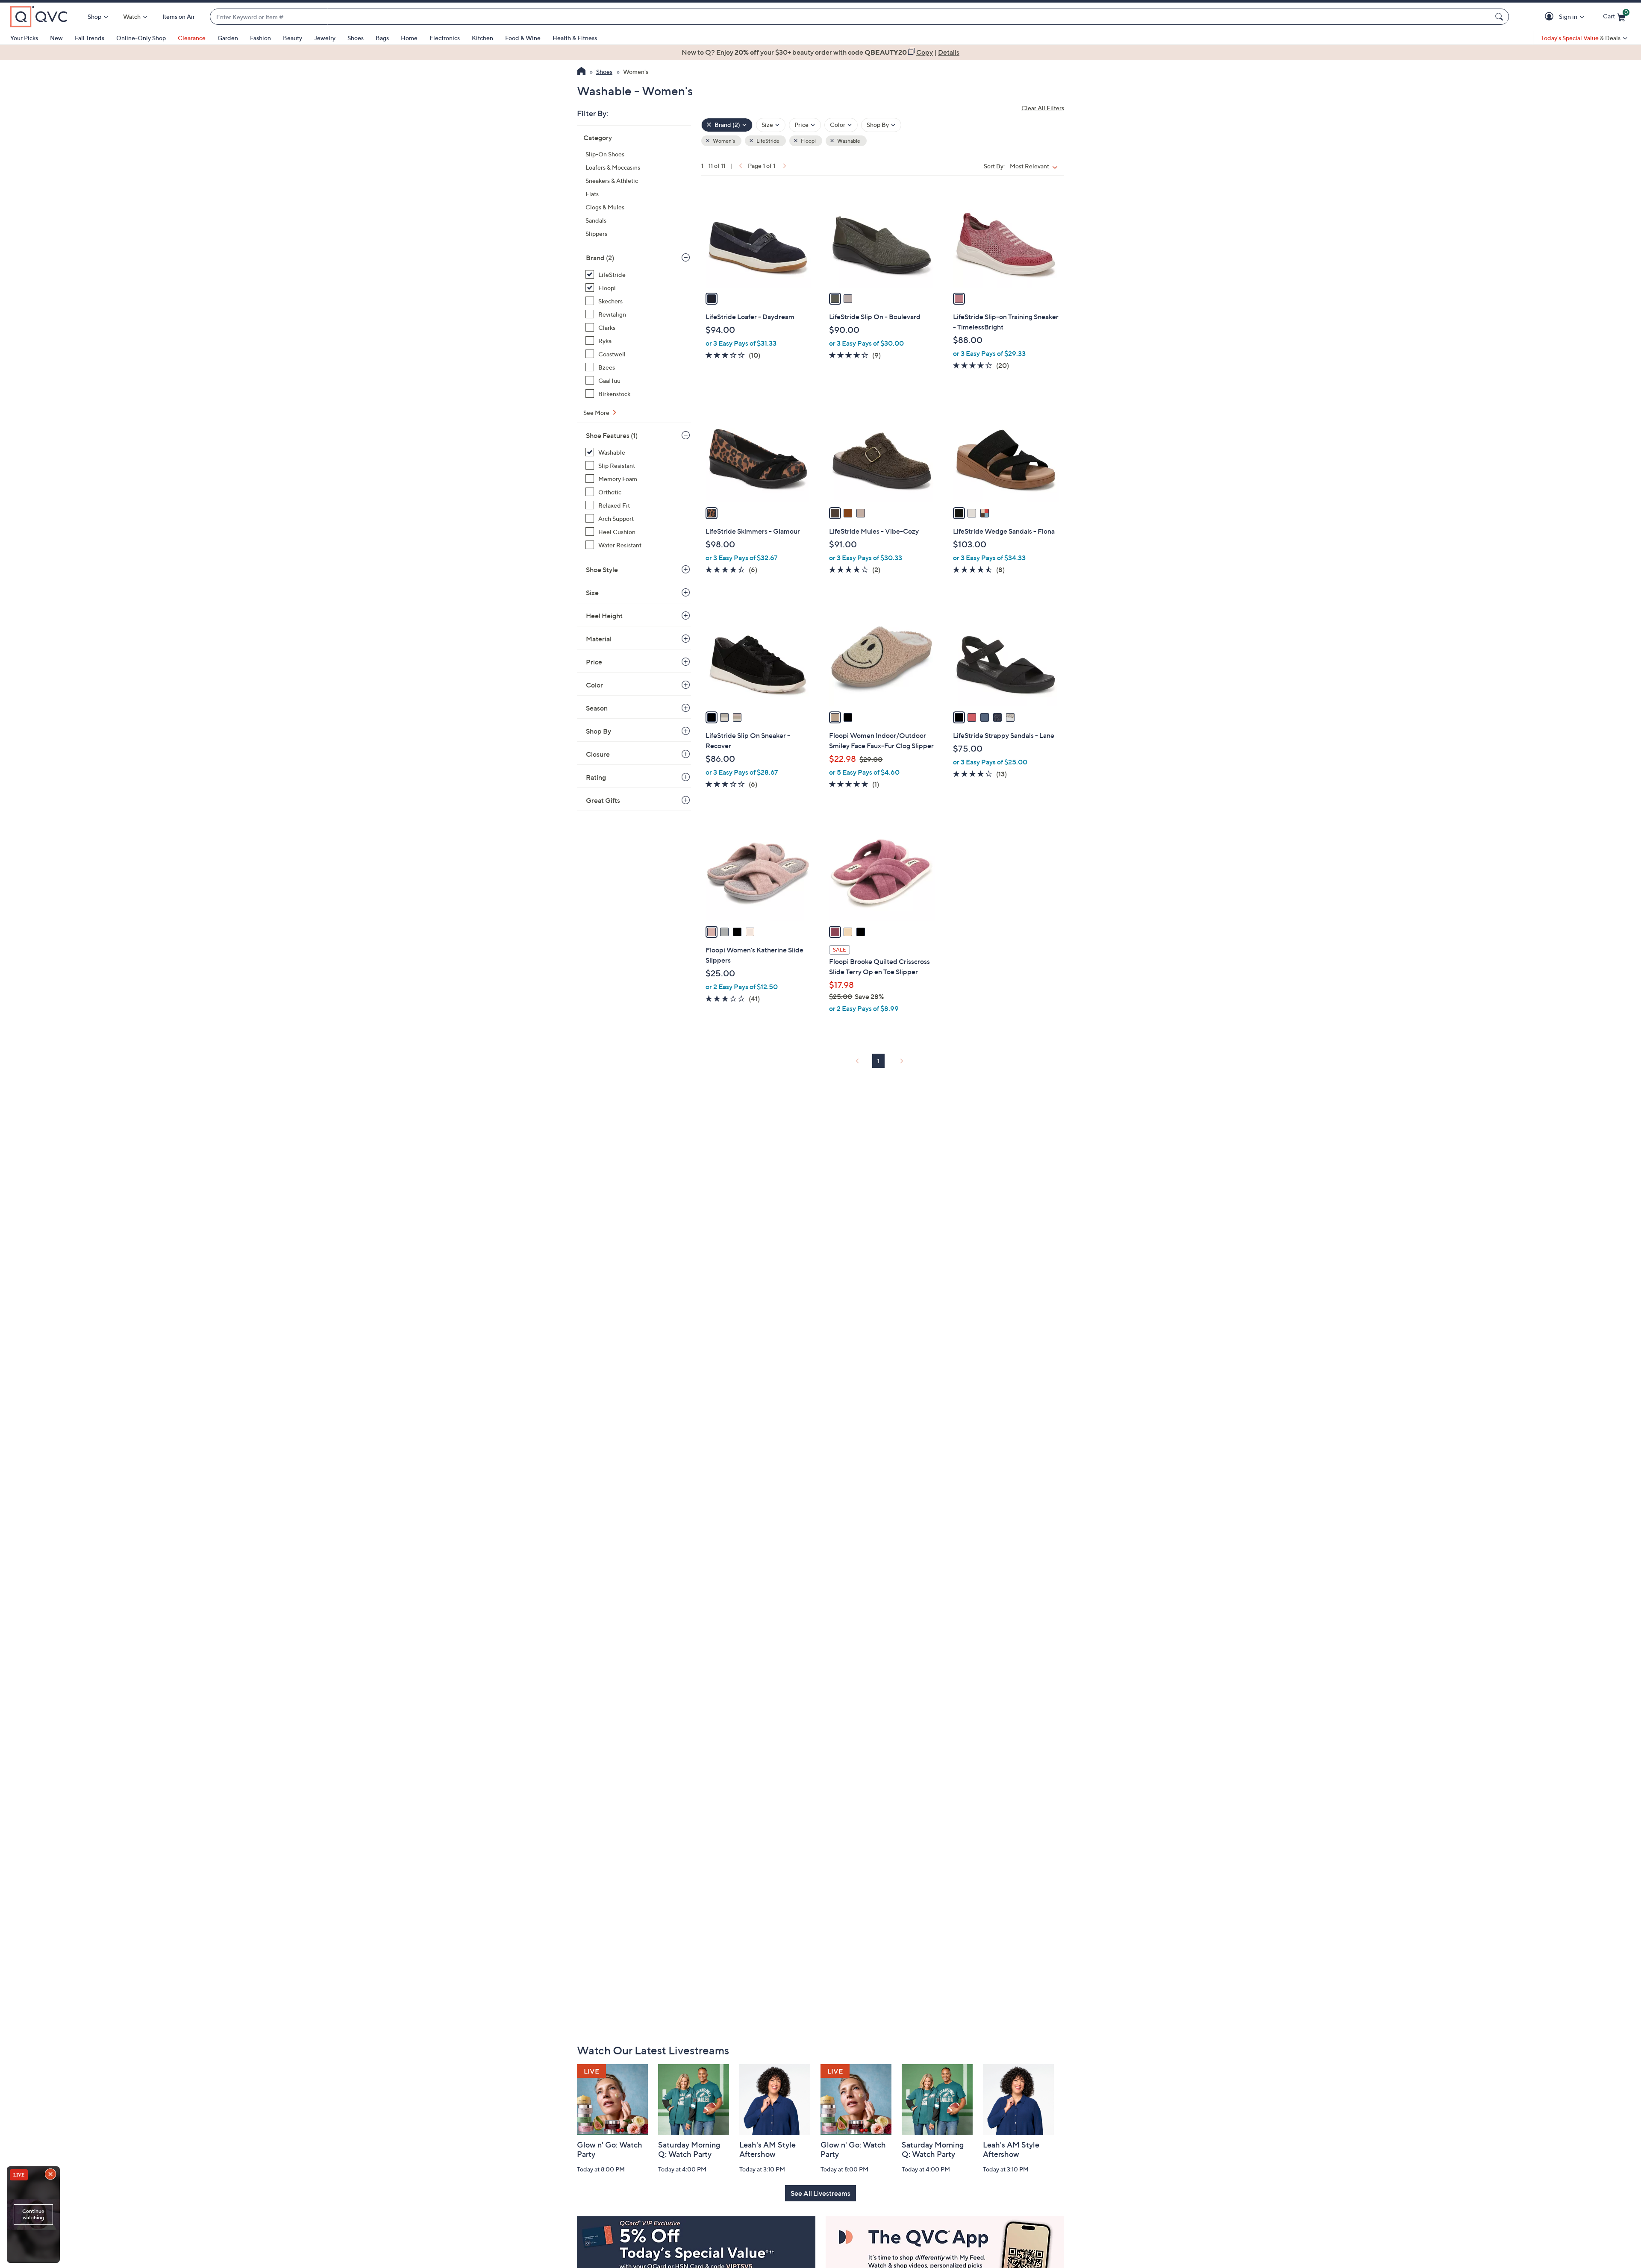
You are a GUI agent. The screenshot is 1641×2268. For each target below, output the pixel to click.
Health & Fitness (575, 38)
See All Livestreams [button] (820, 2193)
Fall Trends (90, 38)
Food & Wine (523, 38)
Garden (228, 38)
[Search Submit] (1500, 17)
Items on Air (179, 16)
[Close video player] (51, 2175)
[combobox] (851, 17)
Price (594, 662)
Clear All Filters (1043, 108)
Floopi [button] (808, 141)
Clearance (192, 38)
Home (409, 38)
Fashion (260, 38)
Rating (596, 777)
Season (597, 708)
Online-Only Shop (141, 38)
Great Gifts (603, 800)
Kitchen (482, 38)
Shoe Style (602, 570)
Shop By (598, 731)
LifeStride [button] (768, 141)
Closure (598, 754)
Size (592, 593)
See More (597, 413)
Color (594, 685)
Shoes (356, 38)
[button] (1551, 17)
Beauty (293, 38)
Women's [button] (723, 141)
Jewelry (325, 38)
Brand (600, 258)
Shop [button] (94, 16)
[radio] (712, 299)
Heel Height (604, 616)
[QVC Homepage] (581, 72)
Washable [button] (848, 141)
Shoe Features (612, 435)
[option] (820, 52)
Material (599, 639)
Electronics (445, 38)
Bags (382, 38)
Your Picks (24, 38)
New (56, 38)
